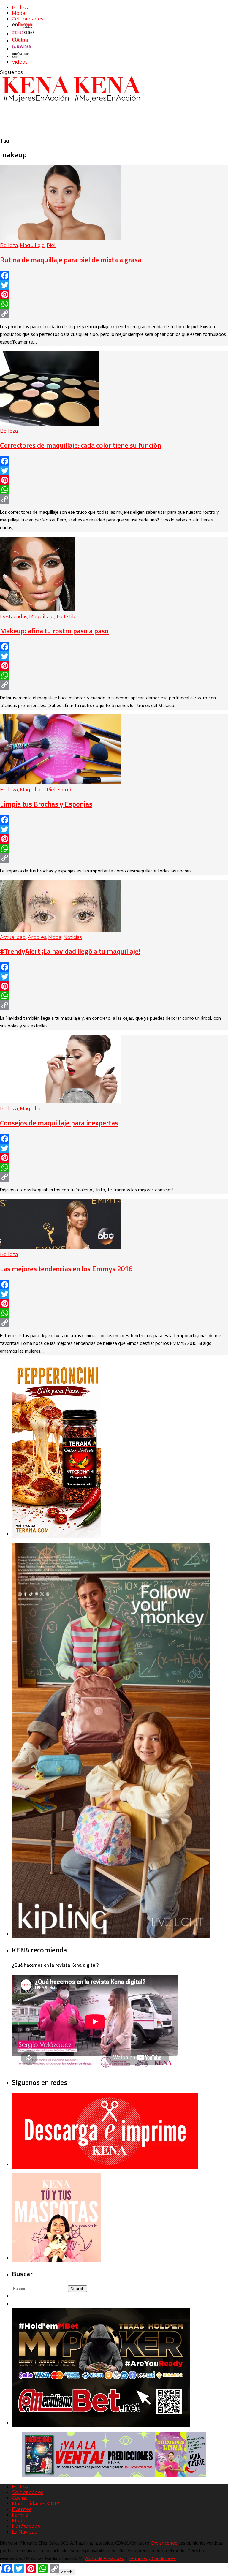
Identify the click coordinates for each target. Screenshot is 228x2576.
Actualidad (13, 937)
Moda (19, 13)
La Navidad (25, 2532)
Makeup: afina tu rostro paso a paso (54, 631)
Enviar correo (164, 2543)
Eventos (22, 2509)
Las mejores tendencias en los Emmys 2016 (66, 1269)
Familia (20, 2515)
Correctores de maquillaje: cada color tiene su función (81, 445)
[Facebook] (114, 276)
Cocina (20, 2498)
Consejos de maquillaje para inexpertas (59, 1123)
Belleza (21, 8)
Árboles (37, 937)
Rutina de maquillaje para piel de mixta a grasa (71, 260)
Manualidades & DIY (35, 2504)
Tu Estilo (66, 617)
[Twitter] (114, 285)
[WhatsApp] (114, 304)
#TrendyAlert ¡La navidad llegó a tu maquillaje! (70, 951)
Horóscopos (26, 2526)
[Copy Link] (114, 314)
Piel (51, 245)
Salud (65, 790)
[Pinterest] (114, 295)
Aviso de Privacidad (105, 2559)
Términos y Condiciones (152, 2559)
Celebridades (27, 19)
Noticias (73, 937)
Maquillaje (32, 245)
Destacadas (14, 617)
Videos (20, 62)
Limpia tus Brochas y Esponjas (46, 804)
